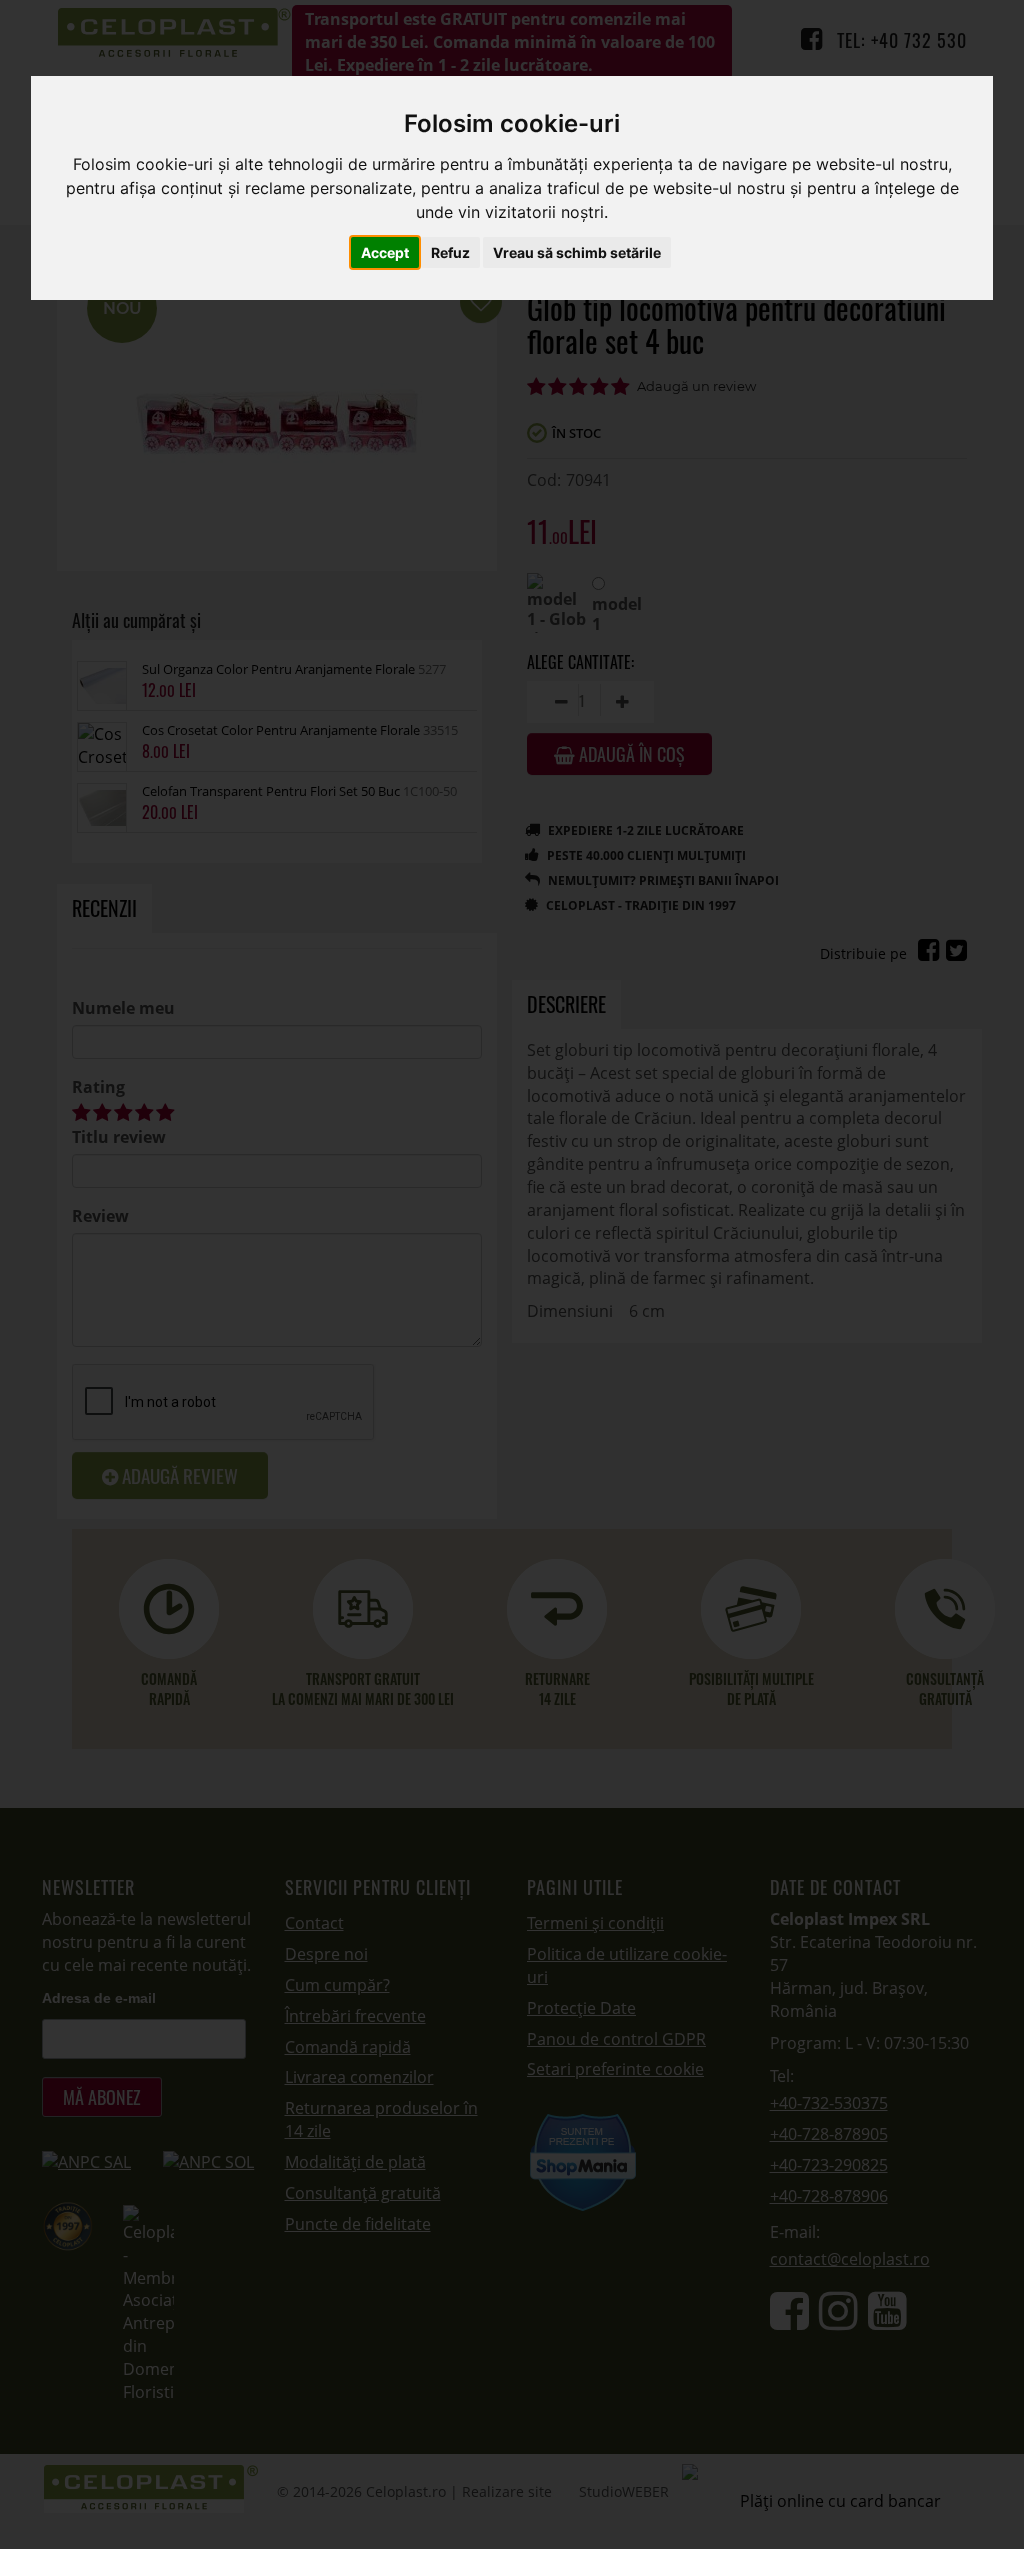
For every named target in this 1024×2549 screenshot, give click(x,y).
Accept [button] (385, 252)
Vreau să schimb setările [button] (577, 252)
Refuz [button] (450, 252)
